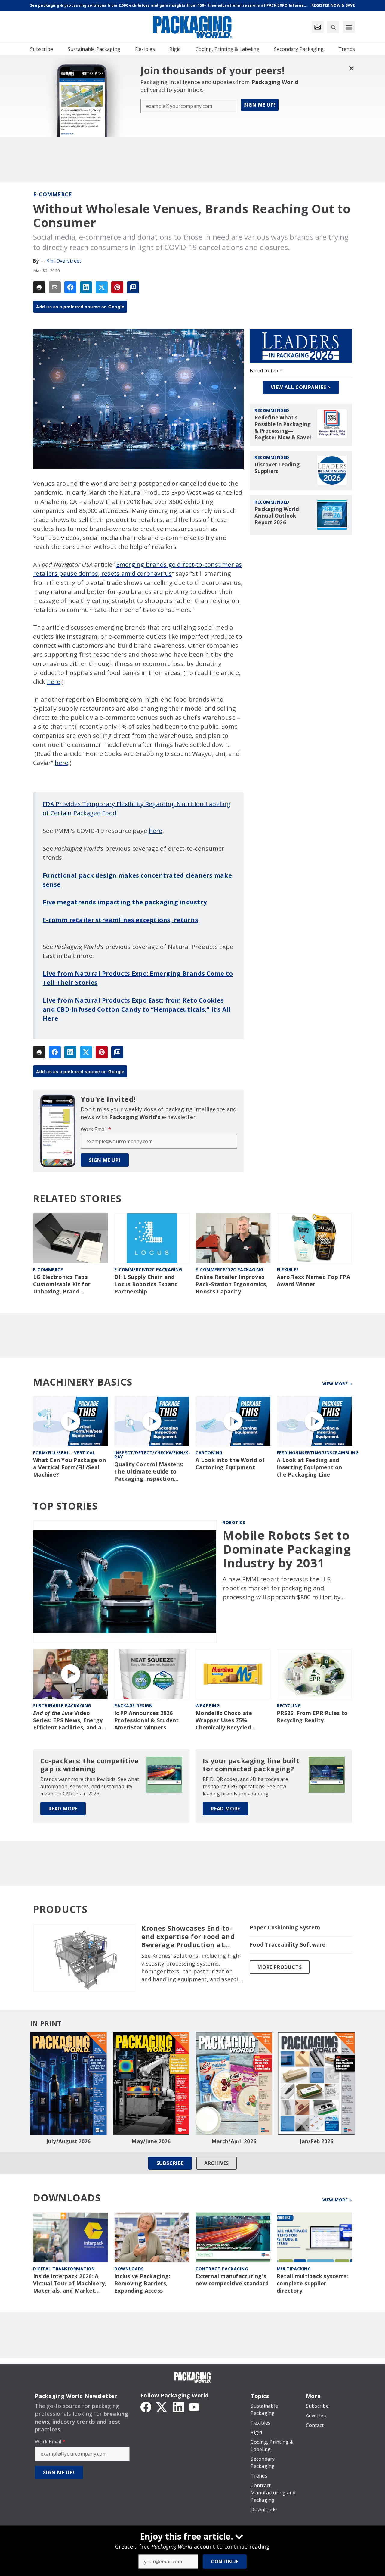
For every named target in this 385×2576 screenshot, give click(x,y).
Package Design (133, 1706)
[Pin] (117, 287)
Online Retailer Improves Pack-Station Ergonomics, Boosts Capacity (231, 1284)
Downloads (129, 2269)
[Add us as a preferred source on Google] (133, 287)
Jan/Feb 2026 (317, 2141)
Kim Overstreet (64, 261)
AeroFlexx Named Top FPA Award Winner (313, 1281)
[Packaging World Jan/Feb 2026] (317, 2083)
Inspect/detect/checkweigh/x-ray (152, 1455)
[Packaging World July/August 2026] (68, 2083)
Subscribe (170, 2163)
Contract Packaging (222, 2269)
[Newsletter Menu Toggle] (318, 27)
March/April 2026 (234, 2141)
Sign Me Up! (260, 105)
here (54, 682)
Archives (217, 2163)
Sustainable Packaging (62, 1706)
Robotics (234, 1522)
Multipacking (294, 2269)
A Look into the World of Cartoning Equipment (230, 1464)
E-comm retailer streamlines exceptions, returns (120, 920)
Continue (225, 2562)
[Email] (55, 287)
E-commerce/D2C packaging (148, 1269)
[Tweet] (102, 287)
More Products (280, 1967)
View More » (337, 1384)
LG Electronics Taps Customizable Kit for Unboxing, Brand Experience (62, 1284)
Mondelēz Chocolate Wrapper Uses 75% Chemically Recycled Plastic (224, 1720)
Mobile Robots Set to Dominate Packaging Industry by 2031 (287, 1549)
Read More (63, 1809)
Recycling (289, 1706)
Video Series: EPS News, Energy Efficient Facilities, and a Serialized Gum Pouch (68, 1720)
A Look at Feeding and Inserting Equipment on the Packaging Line (310, 1467)
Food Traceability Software (288, 1945)
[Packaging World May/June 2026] (151, 2083)
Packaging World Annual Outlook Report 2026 (277, 516)
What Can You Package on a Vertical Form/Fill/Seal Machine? (69, 1467)
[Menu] (349, 27)
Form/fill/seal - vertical (64, 1453)
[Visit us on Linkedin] (178, 2406)
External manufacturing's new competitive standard (232, 2280)
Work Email (96, 1129)
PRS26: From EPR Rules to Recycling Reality (312, 1717)
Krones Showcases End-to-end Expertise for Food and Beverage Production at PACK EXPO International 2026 (188, 1937)
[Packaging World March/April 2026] (234, 2083)
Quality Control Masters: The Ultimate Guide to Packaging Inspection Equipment (149, 1472)
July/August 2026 (69, 2141)
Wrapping (208, 1706)
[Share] (70, 287)
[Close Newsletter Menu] (351, 68)
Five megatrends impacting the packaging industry (125, 902)
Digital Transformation (64, 2269)
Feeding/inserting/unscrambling (318, 1453)
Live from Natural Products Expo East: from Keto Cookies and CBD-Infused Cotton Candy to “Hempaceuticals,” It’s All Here (137, 1009)
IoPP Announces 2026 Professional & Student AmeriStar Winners (147, 1720)
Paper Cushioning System (285, 1927)
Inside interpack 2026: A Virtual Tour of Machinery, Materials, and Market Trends (70, 2284)
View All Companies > (301, 387)
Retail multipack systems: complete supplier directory (312, 2283)
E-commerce (52, 194)
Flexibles (288, 1269)
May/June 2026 (151, 2141)
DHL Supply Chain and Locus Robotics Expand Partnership (146, 1284)
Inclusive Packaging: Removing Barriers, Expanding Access (142, 2283)
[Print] (39, 287)
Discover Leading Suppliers (277, 468)
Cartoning (209, 1453)
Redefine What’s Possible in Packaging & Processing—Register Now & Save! (283, 428)
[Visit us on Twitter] (162, 2406)
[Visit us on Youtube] (194, 2406)
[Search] (333, 27)
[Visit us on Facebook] (146, 2406)
